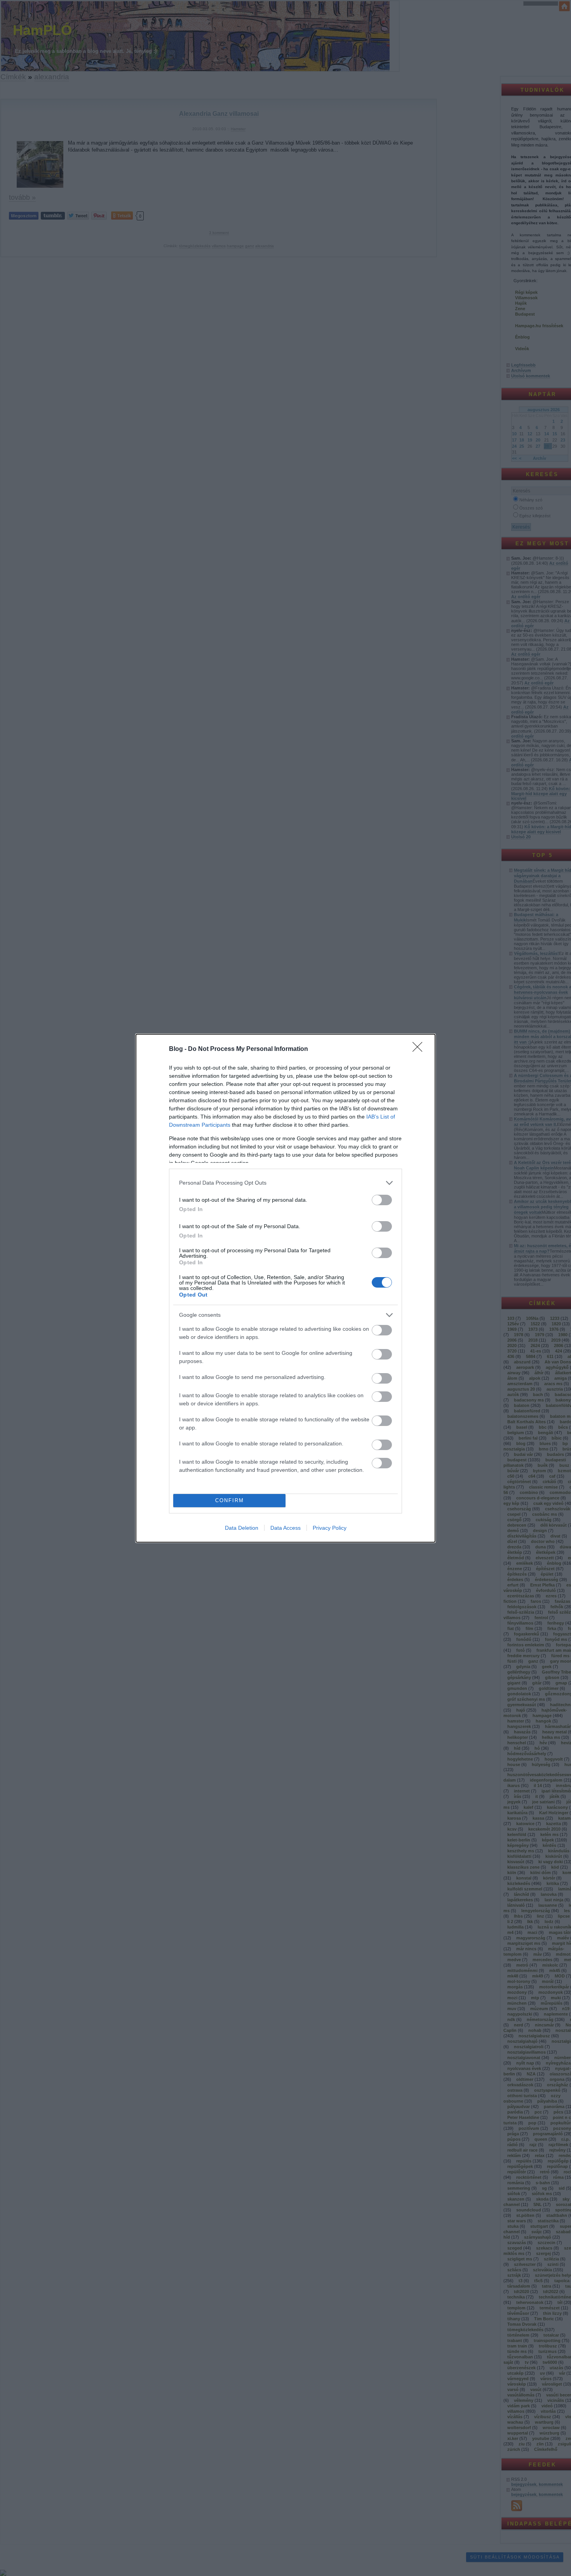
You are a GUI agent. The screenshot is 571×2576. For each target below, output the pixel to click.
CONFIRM (230, 1500)
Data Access (285, 1528)
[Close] (420, 1049)
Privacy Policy (330, 1528)
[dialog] (285, 1288)
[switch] (382, 1200)
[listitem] (285, 1183)
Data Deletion (242, 1528)
